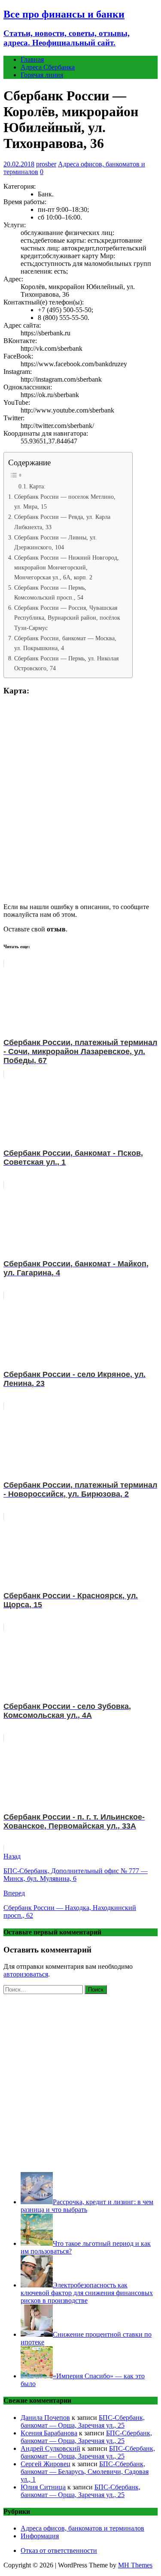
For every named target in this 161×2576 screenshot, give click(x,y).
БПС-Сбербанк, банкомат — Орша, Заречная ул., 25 (83, 2421)
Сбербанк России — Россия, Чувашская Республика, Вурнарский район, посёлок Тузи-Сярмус (67, 618)
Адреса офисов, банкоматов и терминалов (82, 2528)
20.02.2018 (19, 164)
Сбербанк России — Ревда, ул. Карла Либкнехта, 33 (62, 522)
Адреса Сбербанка (48, 67)
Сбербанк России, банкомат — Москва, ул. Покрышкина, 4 (65, 643)
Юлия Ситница (43, 2487)
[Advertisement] (80, 2081)
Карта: (37, 487)
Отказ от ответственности (59, 2550)
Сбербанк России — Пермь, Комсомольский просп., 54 (50, 592)
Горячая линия (42, 75)
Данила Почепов (45, 2418)
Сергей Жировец (46, 2464)
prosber (46, 164)
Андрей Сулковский (50, 2448)
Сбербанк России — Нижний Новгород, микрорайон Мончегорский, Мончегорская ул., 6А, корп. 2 (67, 567)
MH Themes (135, 2565)
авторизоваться (26, 1974)
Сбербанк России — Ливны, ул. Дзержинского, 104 (56, 542)
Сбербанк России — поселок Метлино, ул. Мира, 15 (65, 502)
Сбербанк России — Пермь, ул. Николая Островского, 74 (66, 663)
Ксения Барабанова (49, 2433)
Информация (40, 2536)
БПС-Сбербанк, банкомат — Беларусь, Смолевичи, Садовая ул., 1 (85, 2472)
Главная (32, 59)
